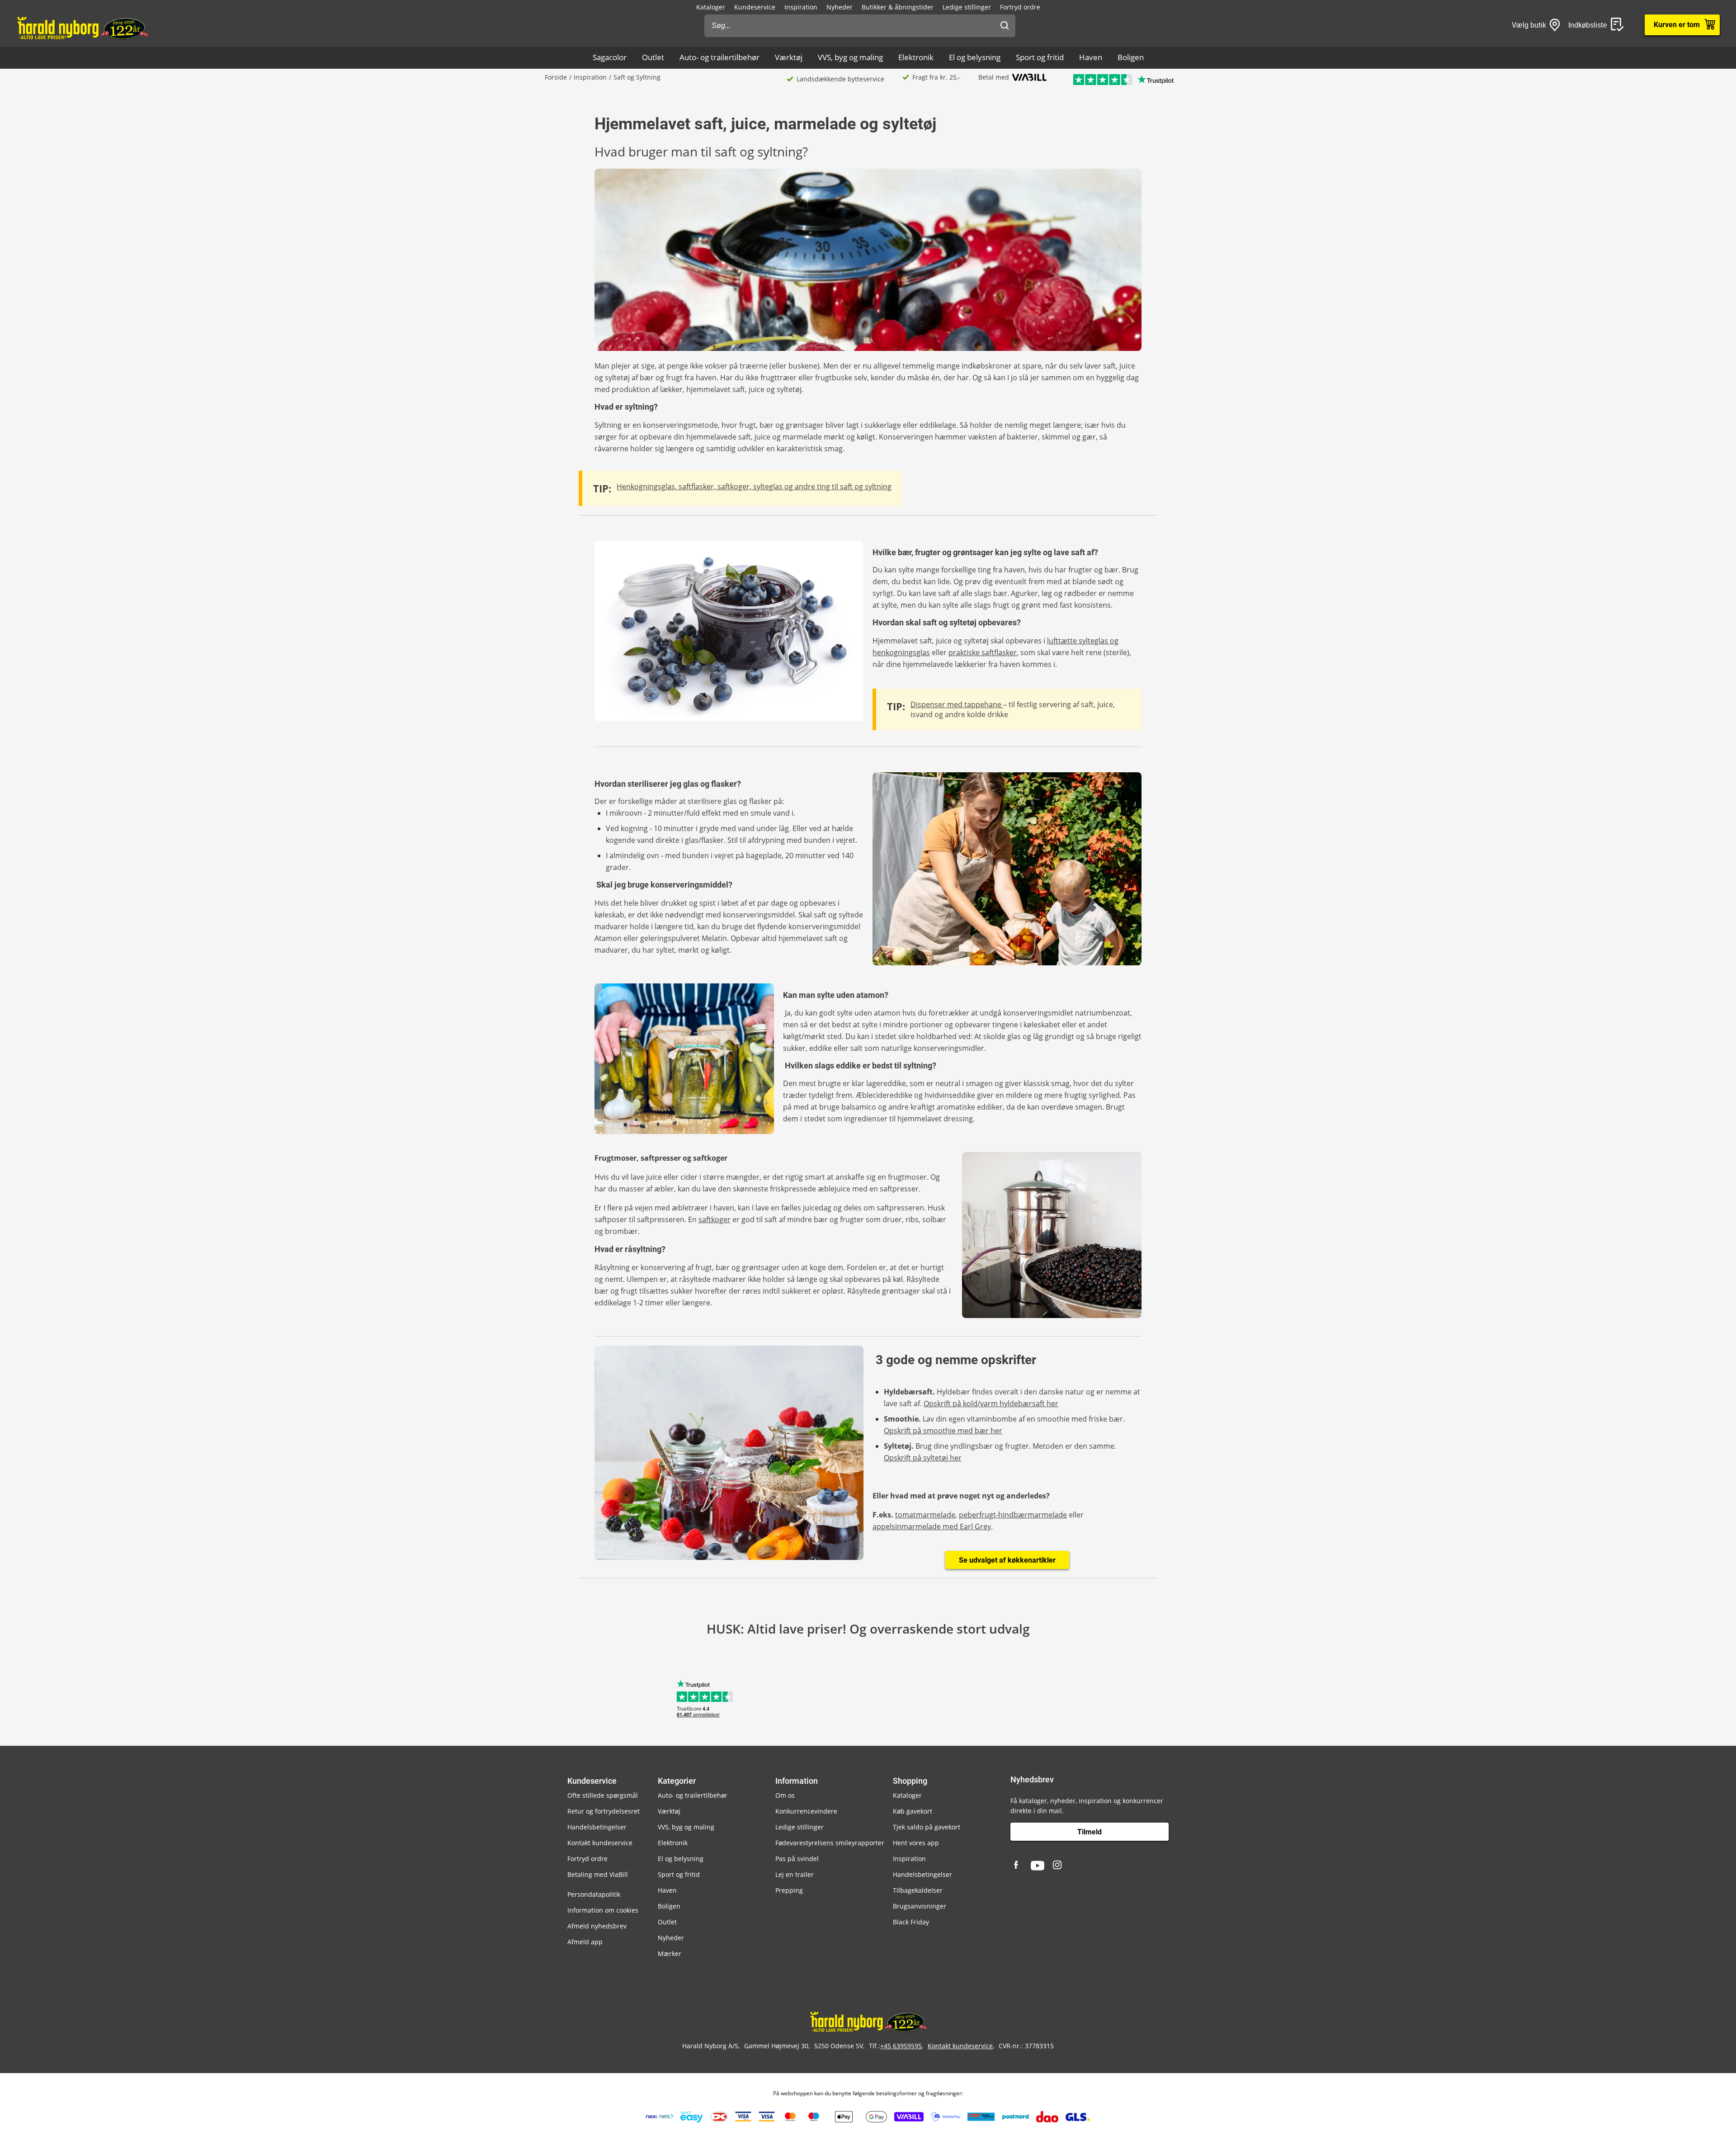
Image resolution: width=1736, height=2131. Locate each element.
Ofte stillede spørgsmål (603, 1795)
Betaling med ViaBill (598, 1874)
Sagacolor (610, 57)
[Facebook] (1017, 1866)
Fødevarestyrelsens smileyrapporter (830, 1843)
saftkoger (715, 1219)
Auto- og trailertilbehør (719, 57)
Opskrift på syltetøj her (923, 1458)
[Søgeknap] (1005, 26)
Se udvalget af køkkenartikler (1007, 1560)
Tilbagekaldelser (918, 1890)
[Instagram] (1058, 1866)
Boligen (1131, 57)
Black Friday (911, 1922)
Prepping (789, 1890)
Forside (556, 77)
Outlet (653, 57)
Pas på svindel (797, 1859)
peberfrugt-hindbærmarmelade (1013, 1515)
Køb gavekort (913, 1811)
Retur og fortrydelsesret (604, 1811)
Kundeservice (755, 7)
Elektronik (916, 57)
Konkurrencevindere (806, 1811)
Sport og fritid (1040, 57)
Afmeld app (585, 1942)
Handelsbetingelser (597, 1827)
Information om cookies (603, 1910)
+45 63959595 (901, 2046)
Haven (1091, 57)
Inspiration (801, 7)
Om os (785, 1795)
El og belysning (975, 57)
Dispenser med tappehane (957, 704)
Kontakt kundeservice (600, 1843)
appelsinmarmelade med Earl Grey (932, 1526)
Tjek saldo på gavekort (927, 1827)
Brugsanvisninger (920, 1906)
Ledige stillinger (967, 7)
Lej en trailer (795, 1874)
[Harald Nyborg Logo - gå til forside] (82, 28)
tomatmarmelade (925, 1515)
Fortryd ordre (1020, 7)
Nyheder (840, 7)
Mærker (670, 1954)
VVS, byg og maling (850, 57)
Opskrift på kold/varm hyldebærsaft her (991, 1403)
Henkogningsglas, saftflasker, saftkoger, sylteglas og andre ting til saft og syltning (754, 487)
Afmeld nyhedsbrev (597, 1926)
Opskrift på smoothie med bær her (943, 1431)
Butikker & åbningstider (898, 7)
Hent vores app (916, 1843)
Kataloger (711, 7)
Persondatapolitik (594, 1894)
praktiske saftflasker (983, 652)
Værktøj (789, 57)
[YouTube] (1038, 1866)
